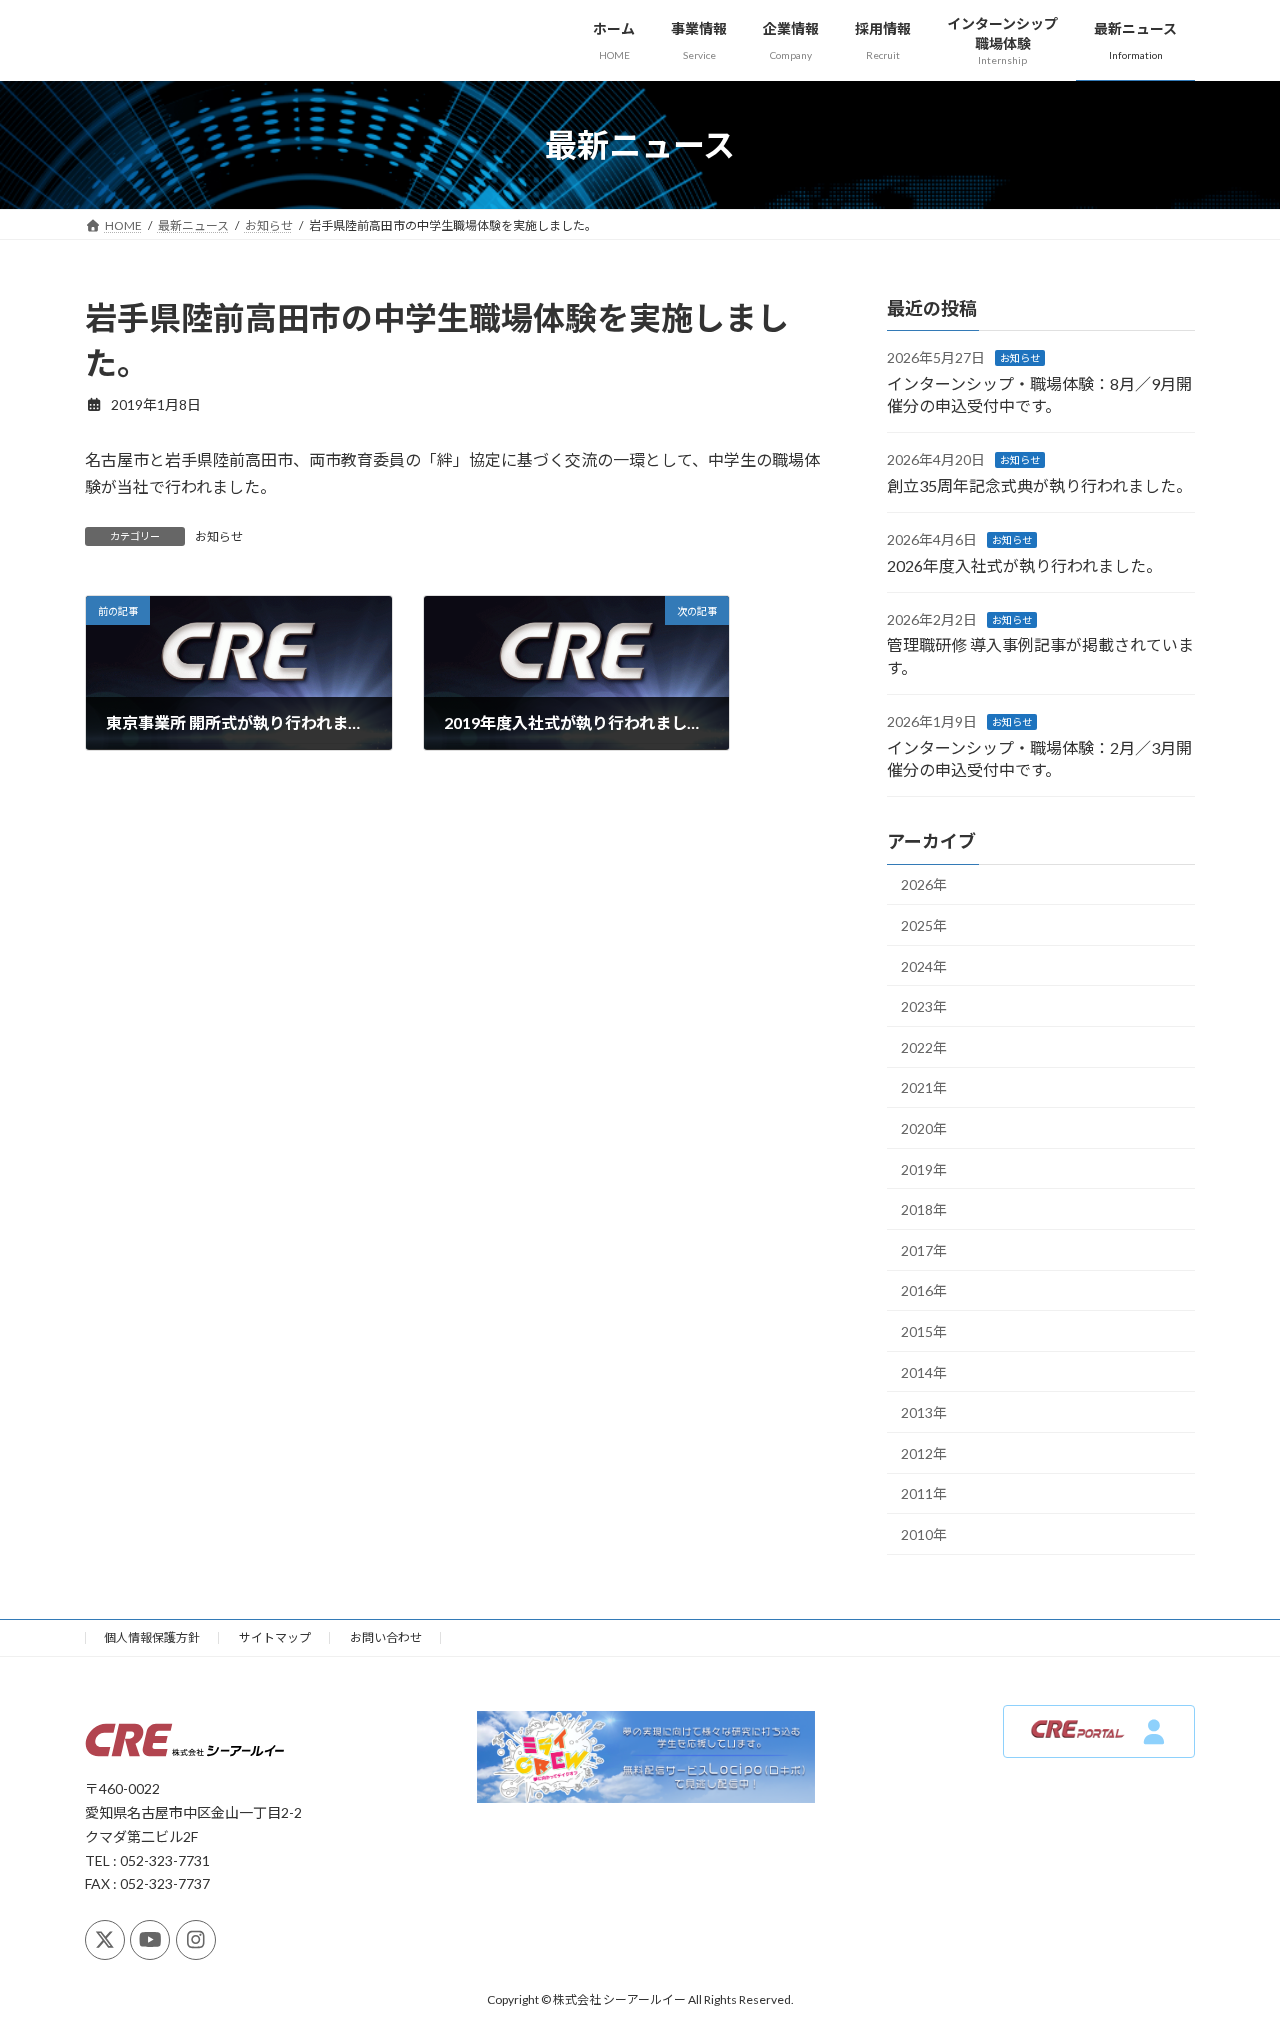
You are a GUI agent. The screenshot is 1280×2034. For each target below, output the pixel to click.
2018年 (924, 1209)
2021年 (924, 1088)
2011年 (924, 1494)
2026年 (924, 885)
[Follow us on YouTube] (150, 1940)
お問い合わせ (386, 1637)
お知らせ (219, 536)
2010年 (924, 1534)
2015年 (924, 1331)
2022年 (924, 1047)
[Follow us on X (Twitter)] (105, 1940)
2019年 (924, 1169)
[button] (1099, 1731)
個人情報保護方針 (152, 1637)
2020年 (924, 1128)
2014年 (924, 1372)
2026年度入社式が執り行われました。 (1024, 565)
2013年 (924, 1412)
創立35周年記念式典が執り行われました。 (1039, 485)
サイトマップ (275, 1637)
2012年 (924, 1453)
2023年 (924, 1006)
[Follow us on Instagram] (196, 1940)
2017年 (924, 1250)
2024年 (924, 966)
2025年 (924, 925)
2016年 (924, 1291)
